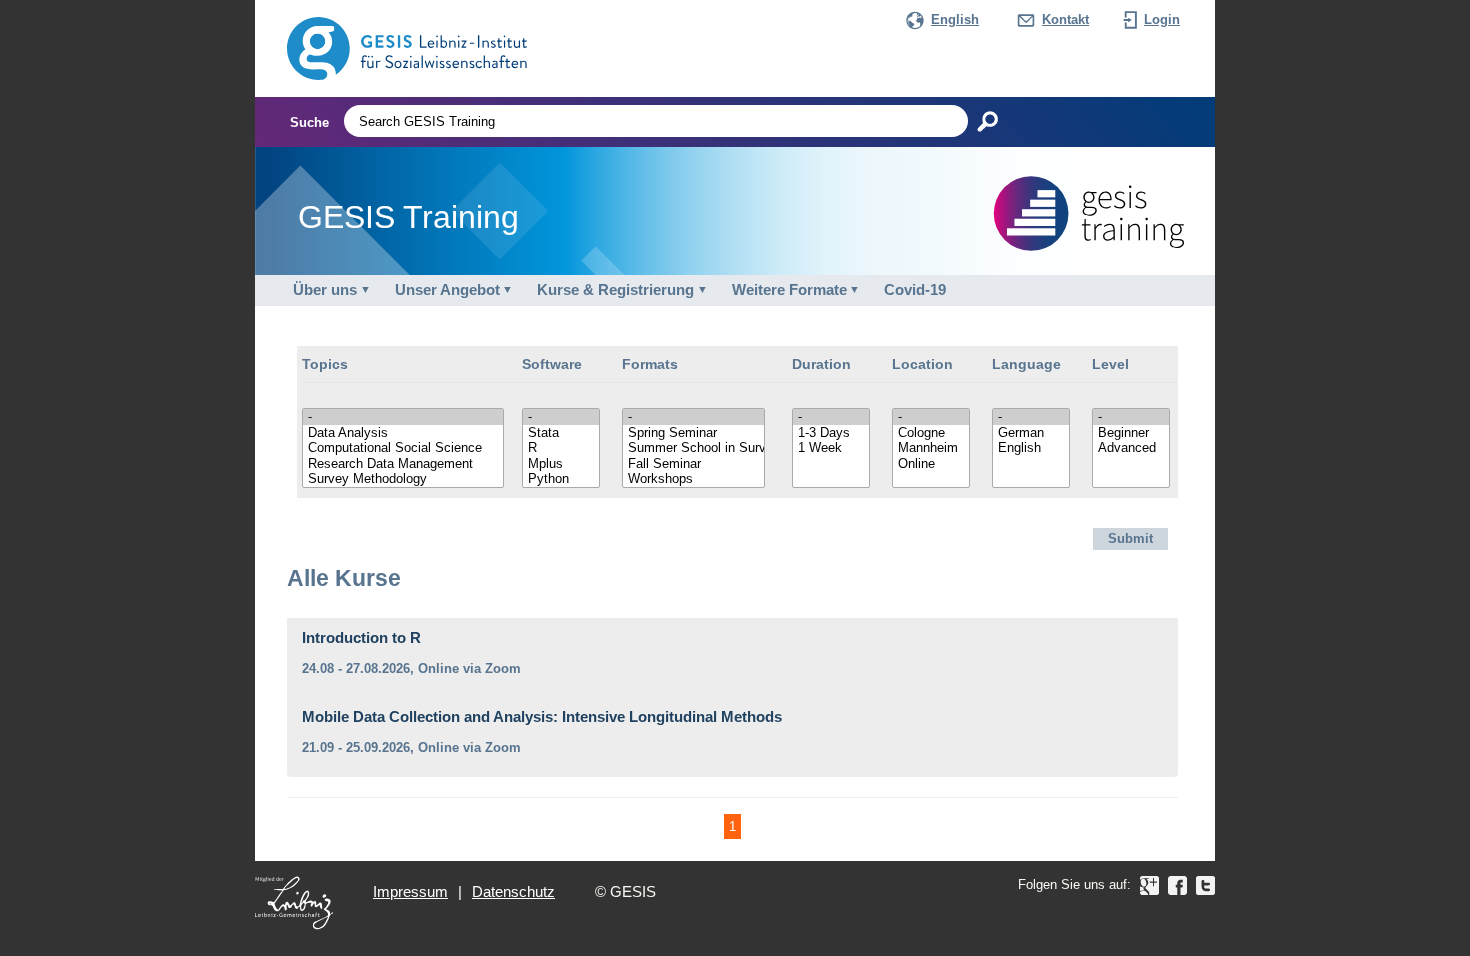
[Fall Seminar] (693, 464)
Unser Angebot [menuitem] (447, 289)
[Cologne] (931, 433)
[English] (1031, 448)
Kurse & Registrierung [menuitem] (615, 289)
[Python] (561, 479)
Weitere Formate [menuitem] (789, 289)
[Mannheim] (931, 448)
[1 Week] (831, 448)
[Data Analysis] (403, 433)
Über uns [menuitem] (325, 289)
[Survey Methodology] (403, 479)
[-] (403, 417)
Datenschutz (513, 891)
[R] (561, 448)
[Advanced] (1131, 448)
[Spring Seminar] (693, 433)
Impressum (410, 891)
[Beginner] (1131, 433)
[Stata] (561, 433)
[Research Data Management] (403, 464)
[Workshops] (693, 479)
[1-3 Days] (831, 433)
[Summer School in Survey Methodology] (693, 448)
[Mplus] (561, 464)
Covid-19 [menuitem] (915, 289)
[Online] (931, 464)
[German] (1031, 433)
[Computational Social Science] (403, 448)
